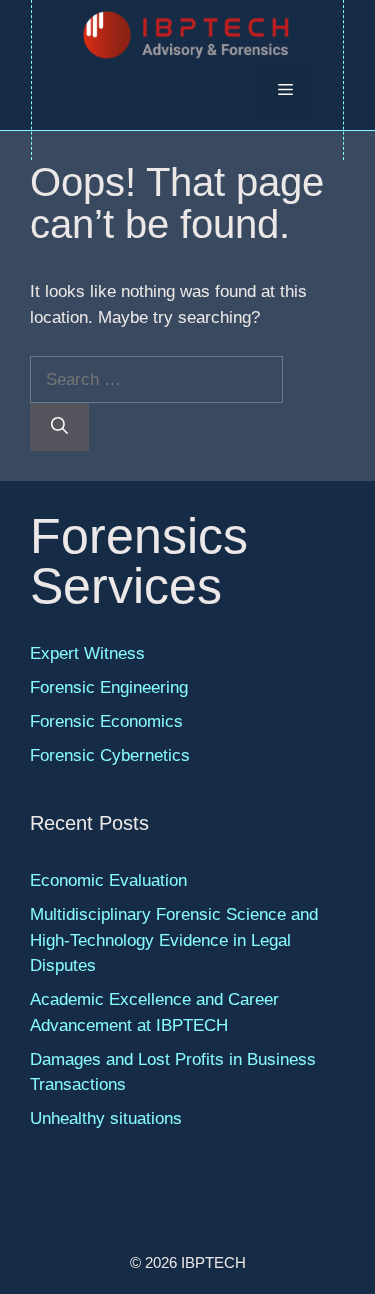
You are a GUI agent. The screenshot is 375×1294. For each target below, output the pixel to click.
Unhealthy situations (106, 1118)
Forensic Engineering (109, 687)
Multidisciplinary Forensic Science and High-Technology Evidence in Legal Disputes (174, 940)
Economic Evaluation (108, 880)
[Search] (59, 427)
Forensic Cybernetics (110, 755)
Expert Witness (87, 653)
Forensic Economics (106, 721)
